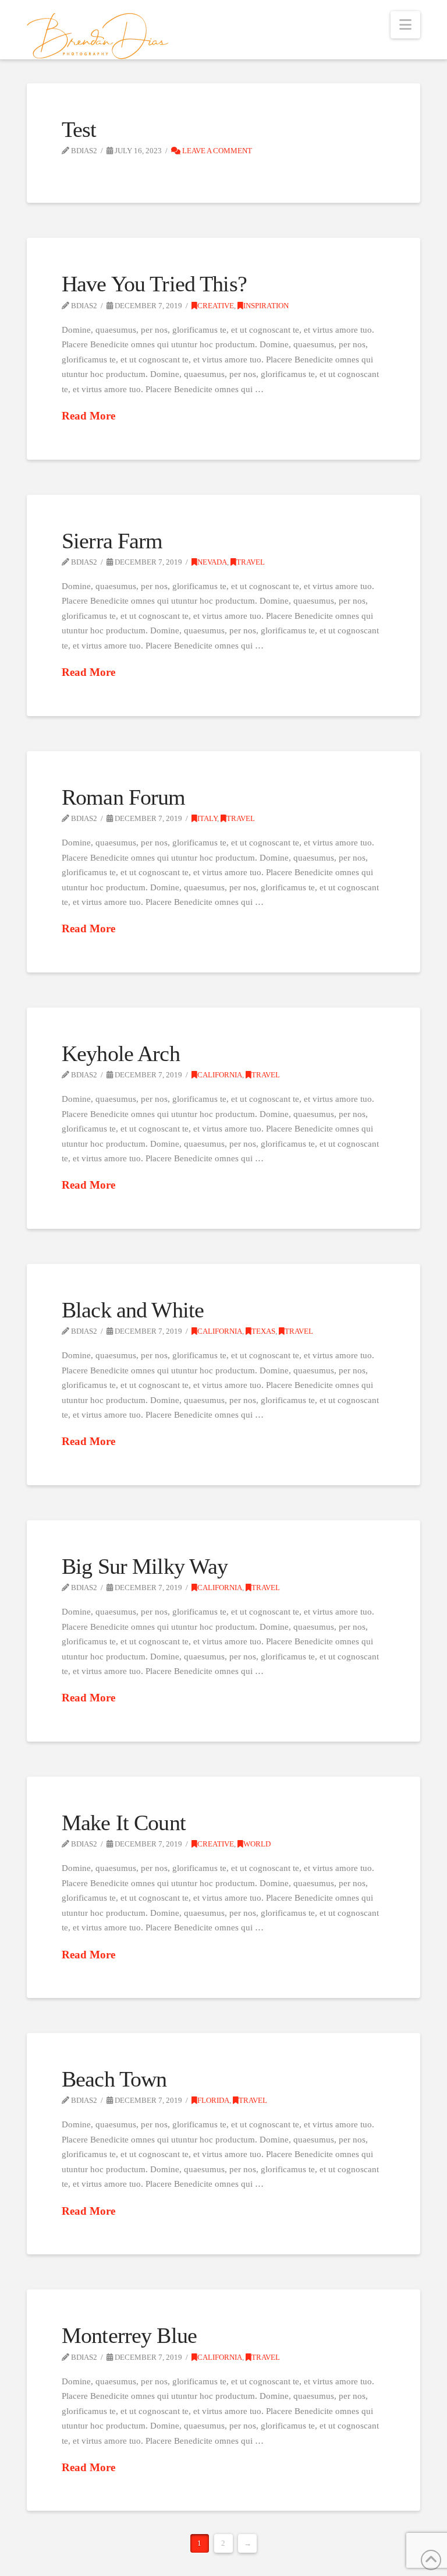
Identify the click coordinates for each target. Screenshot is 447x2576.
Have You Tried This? (154, 284)
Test (79, 130)
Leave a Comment (216, 151)
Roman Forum (124, 797)
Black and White (133, 1310)
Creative (216, 306)
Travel (251, 562)
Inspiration (266, 306)
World (257, 1844)
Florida (213, 2101)
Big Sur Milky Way (145, 1567)
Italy (207, 819)
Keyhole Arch (121, 1054)
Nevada (212, 562)
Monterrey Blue (129, 2336)
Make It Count (124, 1823)
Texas (263, 1331)
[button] (405, 25)
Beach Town (114, 2079)
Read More (88, 416)
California (220, 1075)
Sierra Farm (112, 541)
